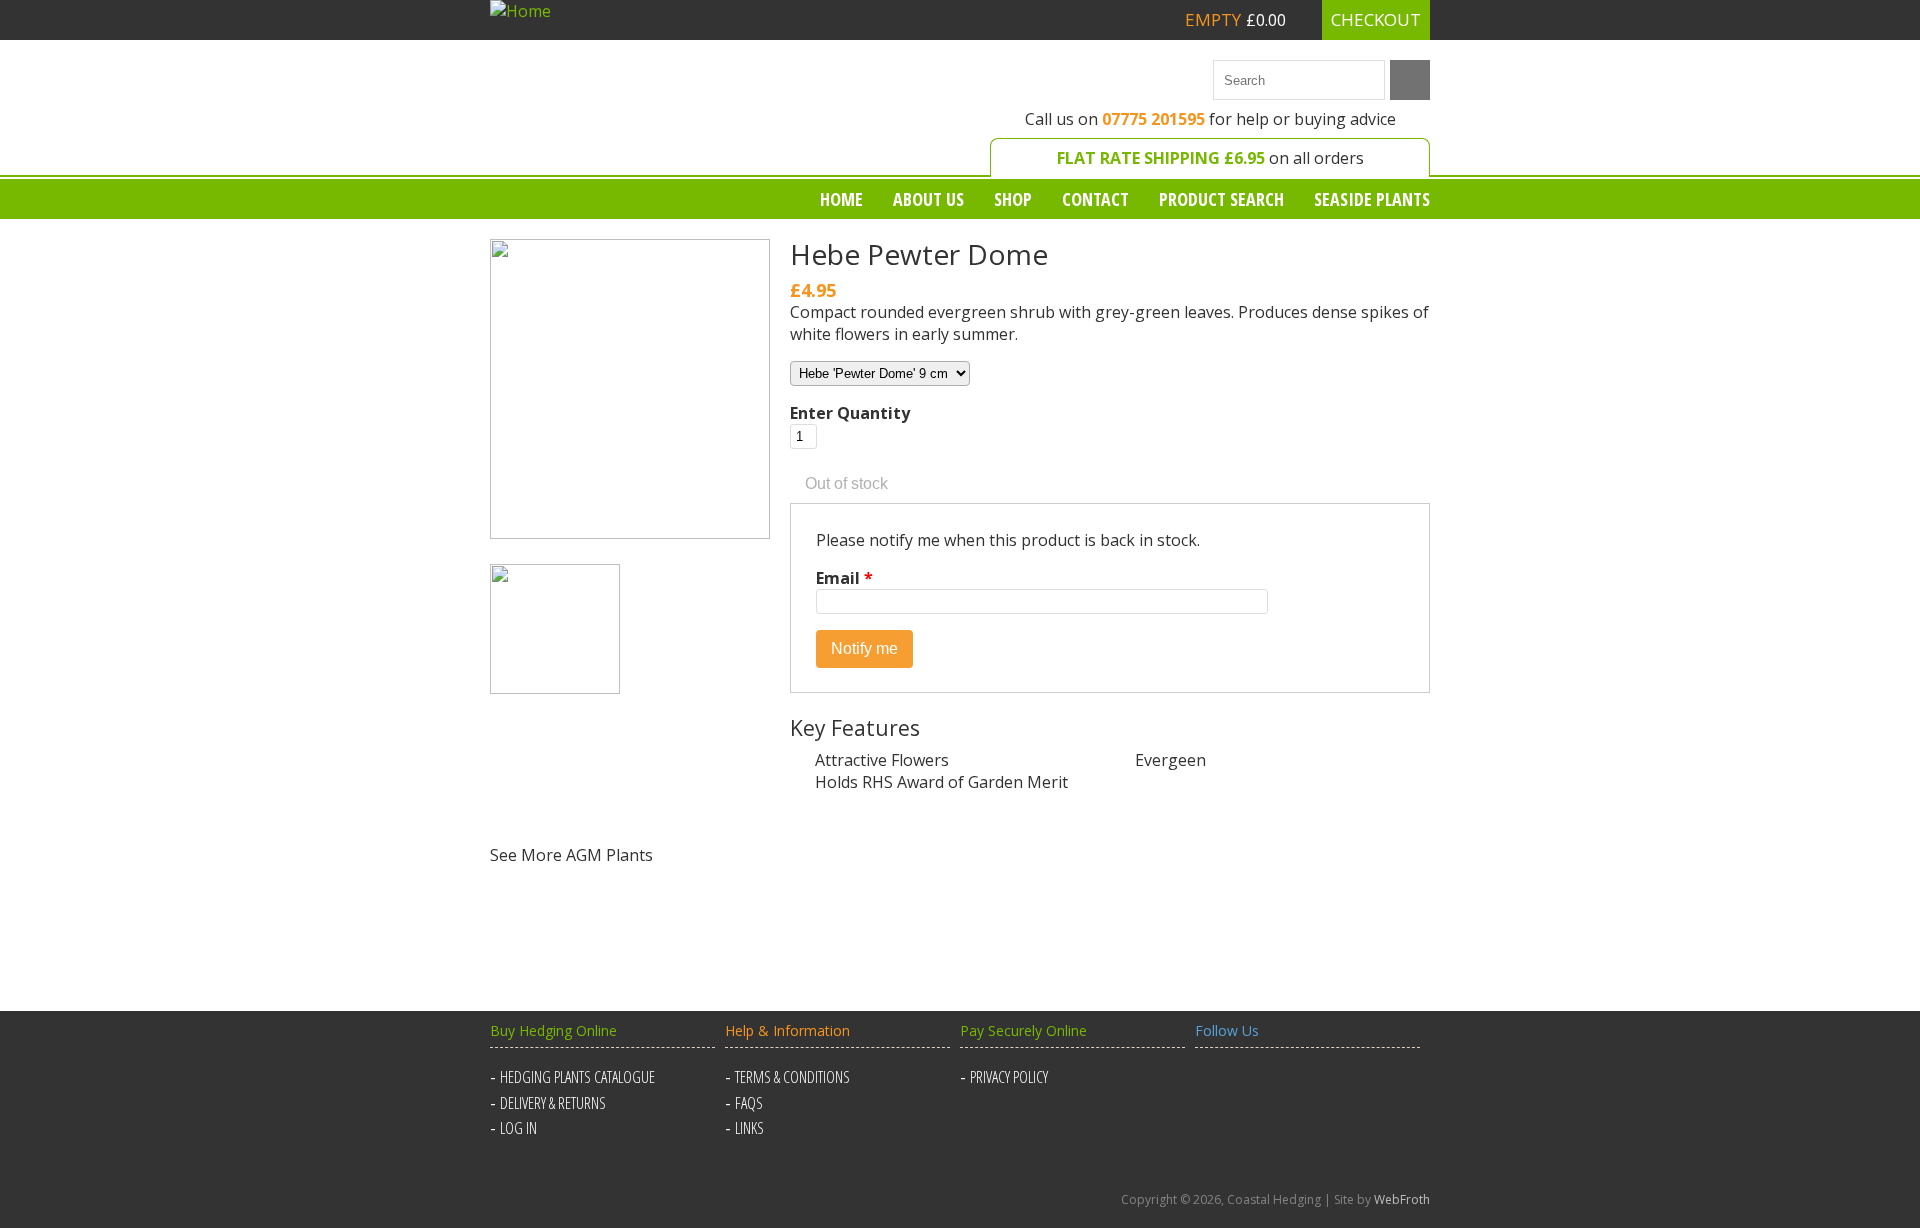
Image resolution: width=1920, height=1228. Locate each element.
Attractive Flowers (882, 760)
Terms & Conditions (792, 1077)
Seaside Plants (1372, 199)
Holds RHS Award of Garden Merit (542, 786)
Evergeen (1170, 760)
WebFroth (1402, 1199)
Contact (1095, 199)
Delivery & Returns (553, 1103)
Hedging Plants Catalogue (577, 1077)
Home (841, 199)
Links (749, 1128)
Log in (518, 1128)
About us (928, 199)
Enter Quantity (850, 413)
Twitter (1262, 1089)
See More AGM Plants (571, 855)
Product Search (1221, 199)
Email (844, 578)
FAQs (749, 1103)
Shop (1013, 199)
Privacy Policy (1009, 1077)
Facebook (1214, 1089)
